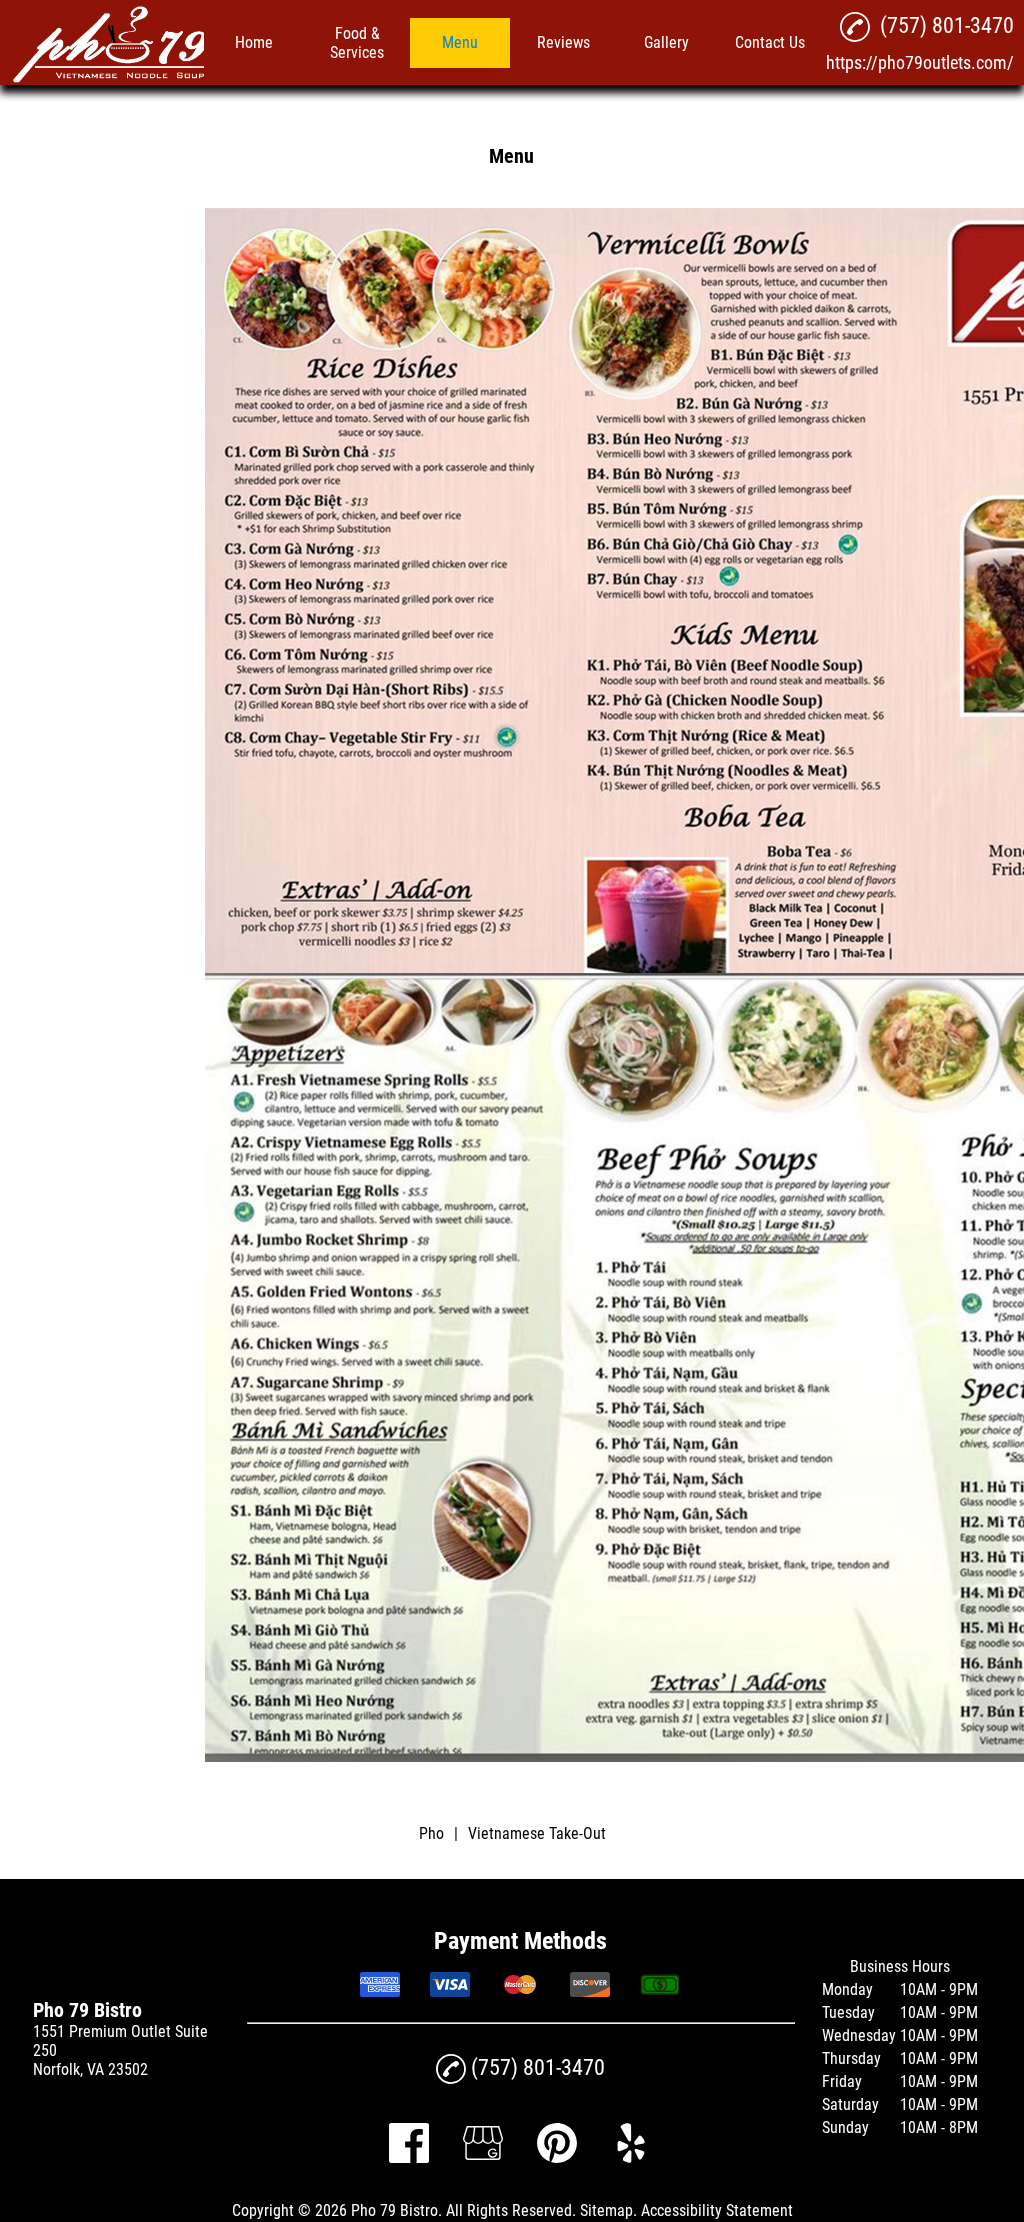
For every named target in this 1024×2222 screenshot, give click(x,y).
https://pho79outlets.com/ (920, 62)
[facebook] (409, 2157)
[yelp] (631, 2157)
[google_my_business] (483, 2157)
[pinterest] (557, 2157)
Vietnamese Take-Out (537, 1833)
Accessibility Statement (717, 2210)
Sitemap (606, 2210)
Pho (431, 1833)
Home (254, 42)
